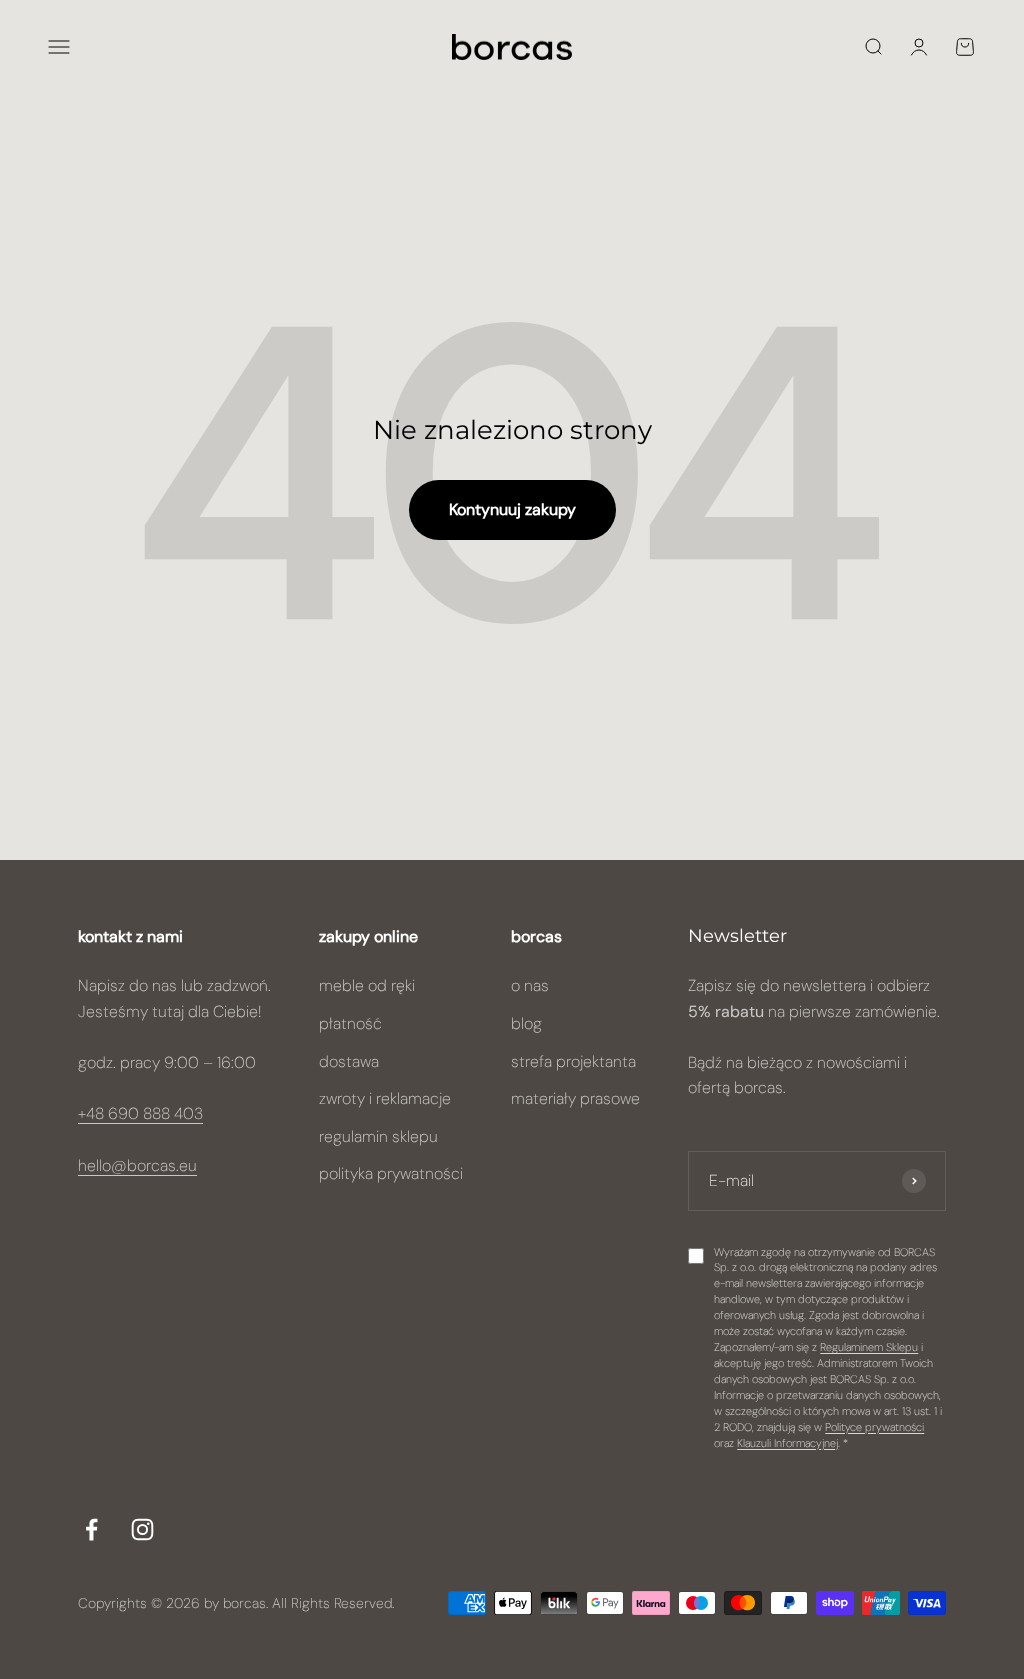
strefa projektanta (573, 1061)
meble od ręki (367, 985)
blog (526, 1023)
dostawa (349, 1061)
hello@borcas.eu (137, 1165)
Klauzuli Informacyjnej (787, 1443)
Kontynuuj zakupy (512, 509)
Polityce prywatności (874, 1427)
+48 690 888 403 (140, 1113)
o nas (530, 985)
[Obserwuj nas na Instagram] (142, 1529)
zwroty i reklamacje (385, 1098)
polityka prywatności (391, 1173)
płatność (350, 1023)
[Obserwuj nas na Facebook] (91, 1529)
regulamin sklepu (378, 1136)
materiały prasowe (575, 1098)
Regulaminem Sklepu (869, 1347)
